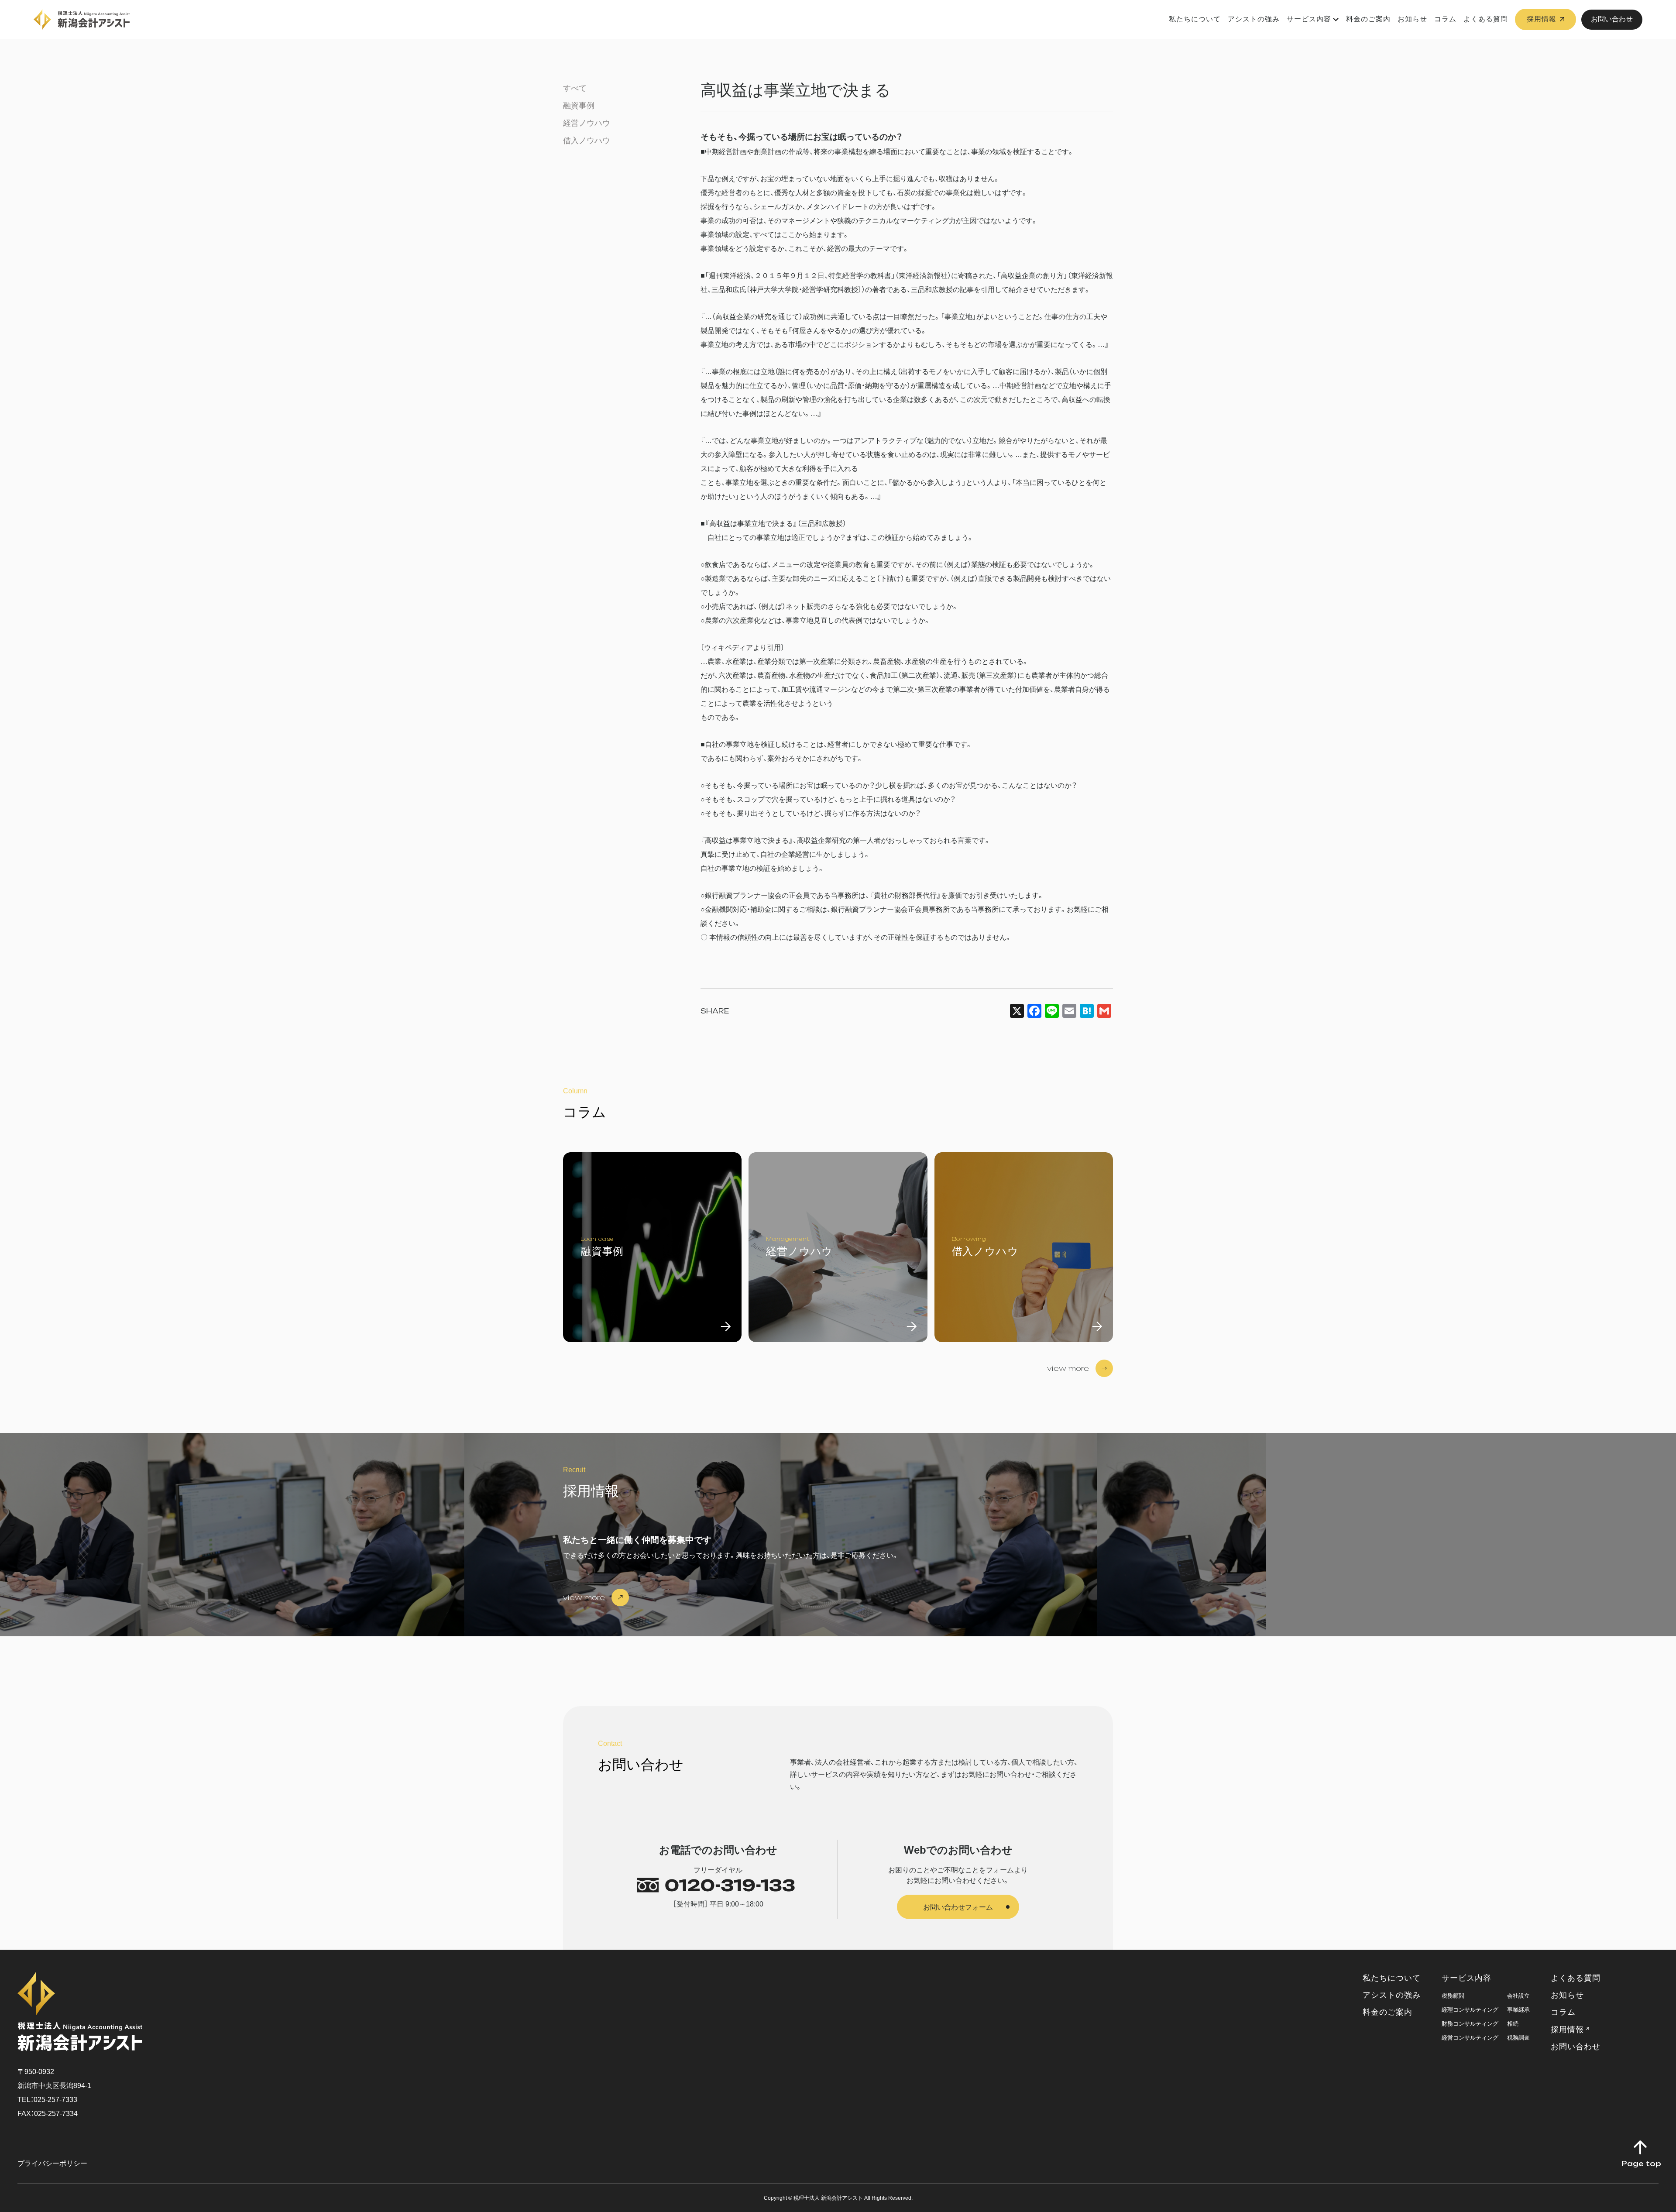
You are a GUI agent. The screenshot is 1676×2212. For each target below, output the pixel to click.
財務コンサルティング (1470, 2024)
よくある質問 (1486, 19)
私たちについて (1195, 19)
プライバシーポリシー (52, 2163)
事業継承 (1518, 2010)
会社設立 (1518, 1996)
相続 (1513, 2024)
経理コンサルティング (1470, 2010)
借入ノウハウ (587, 141)
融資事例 (579, 106)
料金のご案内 (1368, 19)
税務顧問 (1453, 1996)
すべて (575, 88)
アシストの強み (1254, 19)
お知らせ (1412, 19)
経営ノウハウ (587, 123)
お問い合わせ (1612, 19)
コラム (1445, 19)
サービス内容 (1309, 19)
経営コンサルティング (1470, 2038)
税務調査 (1518, 2038)
